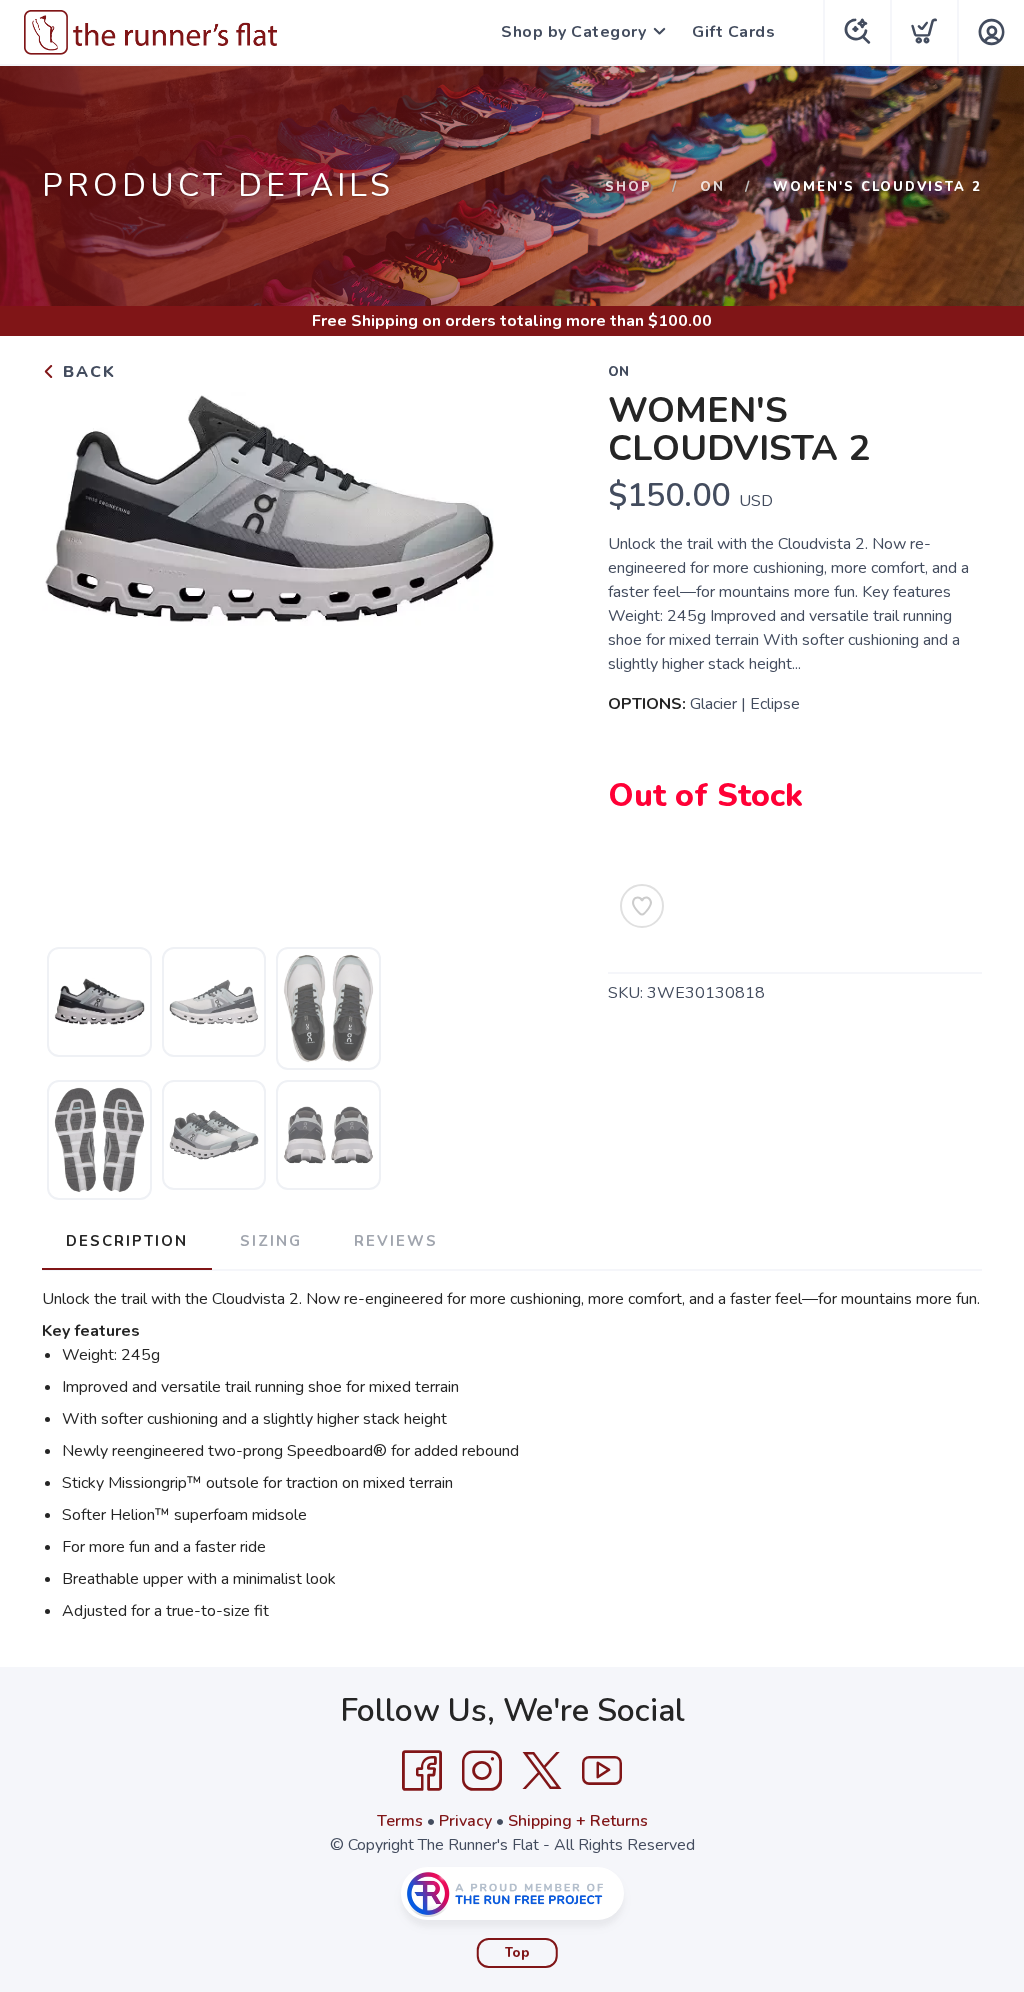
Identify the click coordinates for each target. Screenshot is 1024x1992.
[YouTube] (602, 1771)
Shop (628, 187)
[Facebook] (422, 1771)
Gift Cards (733, 32)
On (712, 187)
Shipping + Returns (578, 1821)
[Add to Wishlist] (642, 906)
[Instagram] (482, 1771)
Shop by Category (573, 32)
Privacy (465, 1821)
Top (517, 1953)
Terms (400, 1821)
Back (86, 372)
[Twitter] (542, 1771)
